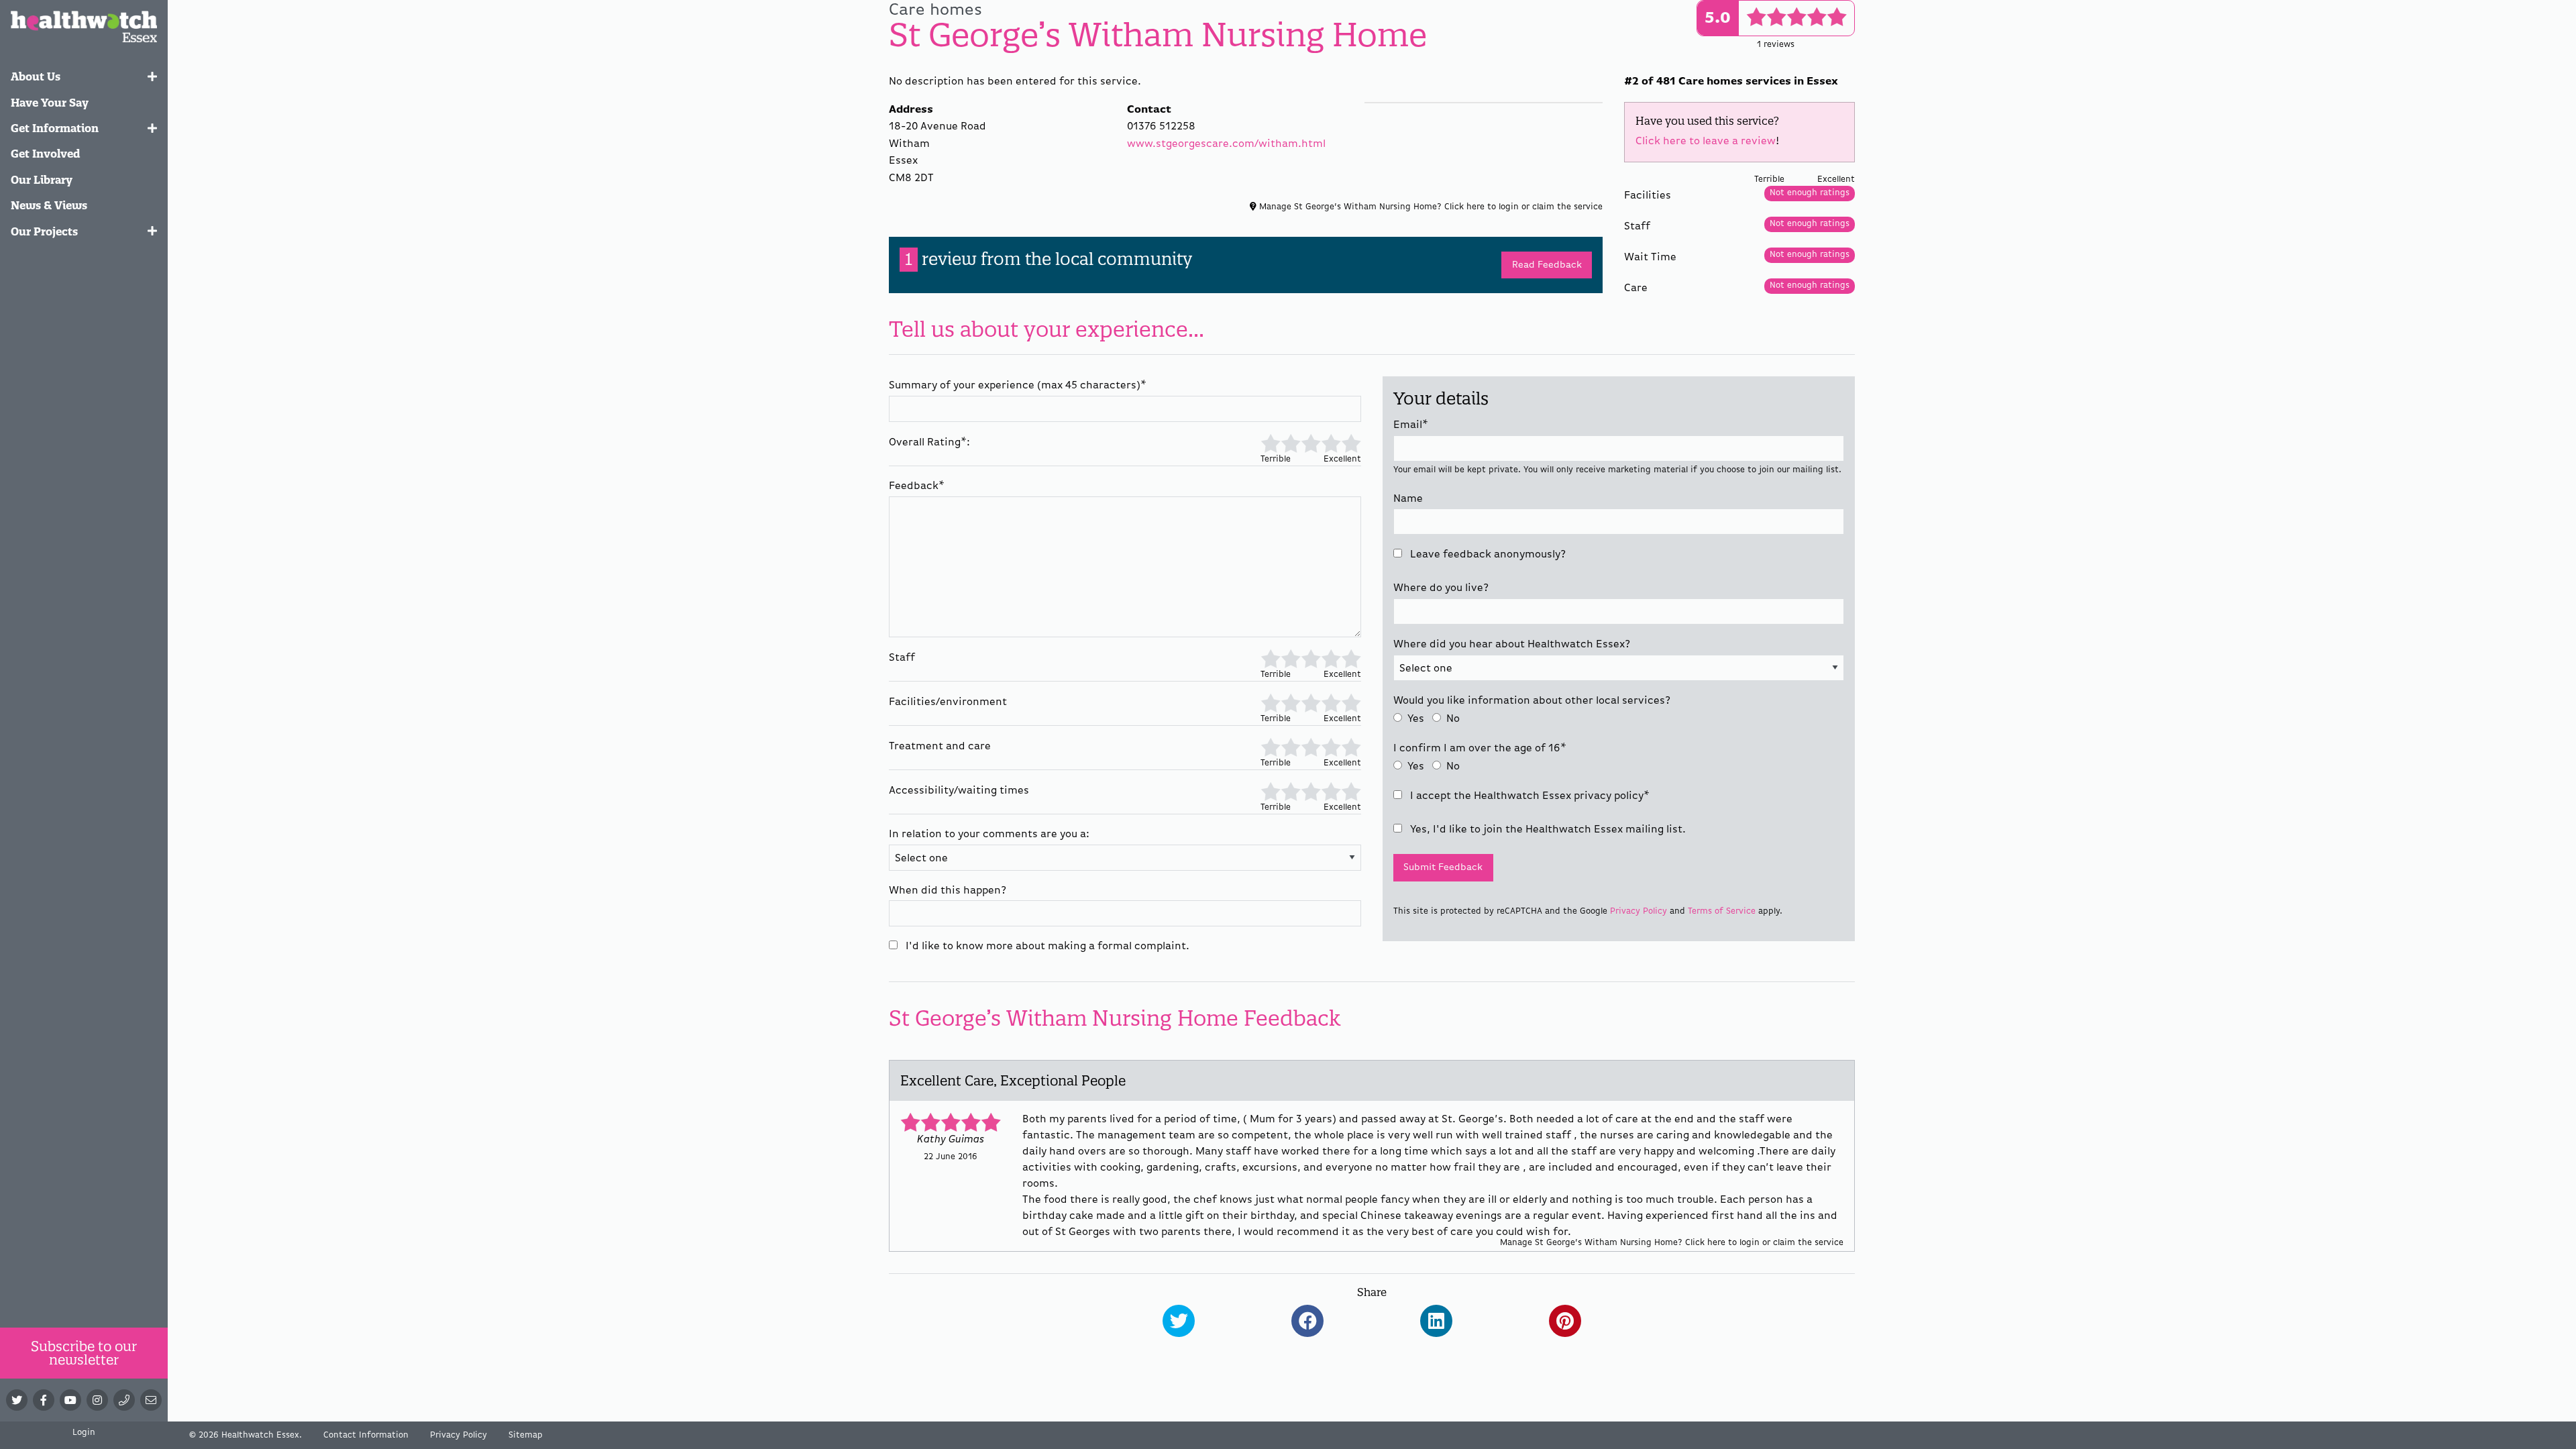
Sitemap (526, 1435)
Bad (1290, 442)
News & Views (49, 205)
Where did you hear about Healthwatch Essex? (1512, 645)
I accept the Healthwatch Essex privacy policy (1528, 796)
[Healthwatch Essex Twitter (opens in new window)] (17, 1400)
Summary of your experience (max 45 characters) (1018, 386)
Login (84, 1433)
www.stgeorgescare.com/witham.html (1226, 144)
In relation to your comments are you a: (989, 835)
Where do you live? (1441, 588)
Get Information (55, 128)
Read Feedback (1547, 265)
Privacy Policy (1639, 911)
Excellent (1351, 442)
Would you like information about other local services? (1532, 701)
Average (1311, 442)
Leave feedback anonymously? (1487, 555)
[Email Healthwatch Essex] (151, 1400)
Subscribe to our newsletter (84, 1353)
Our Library (42, 180)
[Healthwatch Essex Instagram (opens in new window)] (97, 1400)
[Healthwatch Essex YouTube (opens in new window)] (70, 1400)
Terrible (1271, 442)
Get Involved (46, 154)
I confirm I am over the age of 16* (1480, 749)
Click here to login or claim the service (1523, 207)
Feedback (917, 486)
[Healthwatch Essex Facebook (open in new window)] (44, 1400)
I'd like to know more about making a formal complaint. (1046, 947)
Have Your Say (50, 103)
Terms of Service (1722, 911)
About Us (36, 76)
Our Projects (44, 231)
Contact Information (366, 1435)
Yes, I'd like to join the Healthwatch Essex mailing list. (1547, 830)
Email (1411, 425)
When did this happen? (948, 891)
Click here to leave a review (1706, 142)
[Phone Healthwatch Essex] (124, 1400)
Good (1331, 442)
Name (1408, 499)
